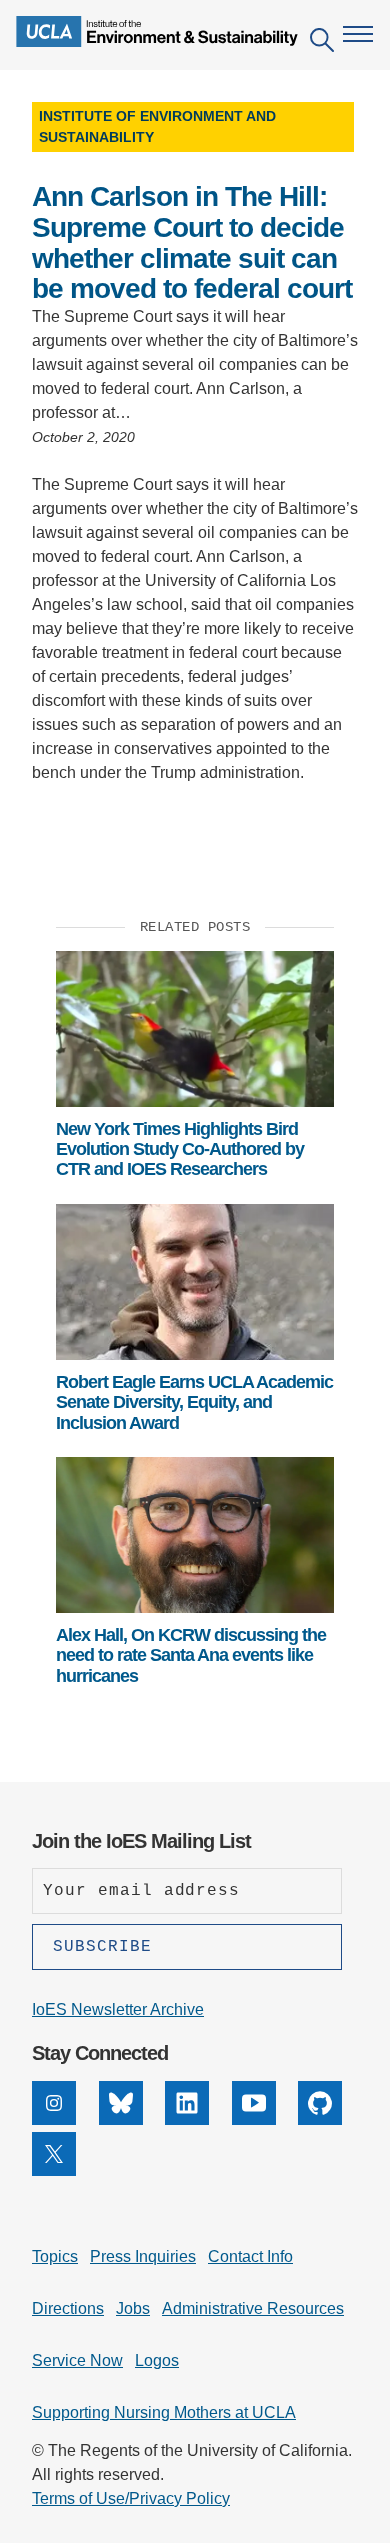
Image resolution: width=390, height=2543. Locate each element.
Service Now (77, 2360)
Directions (68, 2308)
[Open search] (322, 43)
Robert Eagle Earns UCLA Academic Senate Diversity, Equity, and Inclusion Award (194, 1402)
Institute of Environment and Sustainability (157, 126)
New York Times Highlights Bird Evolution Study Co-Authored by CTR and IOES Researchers (180, 1149)
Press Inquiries (143, 2256)
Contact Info (250, 2256)
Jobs (133, 2308)
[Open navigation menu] (358, 34)
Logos (157, 2360)
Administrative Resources (253, 2308)
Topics (55, 2256)
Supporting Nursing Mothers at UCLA (164, 2412)
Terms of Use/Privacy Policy (131, 2498)
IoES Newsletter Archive (118, 2009)
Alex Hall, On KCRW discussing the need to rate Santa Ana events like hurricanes (191, 1655)
